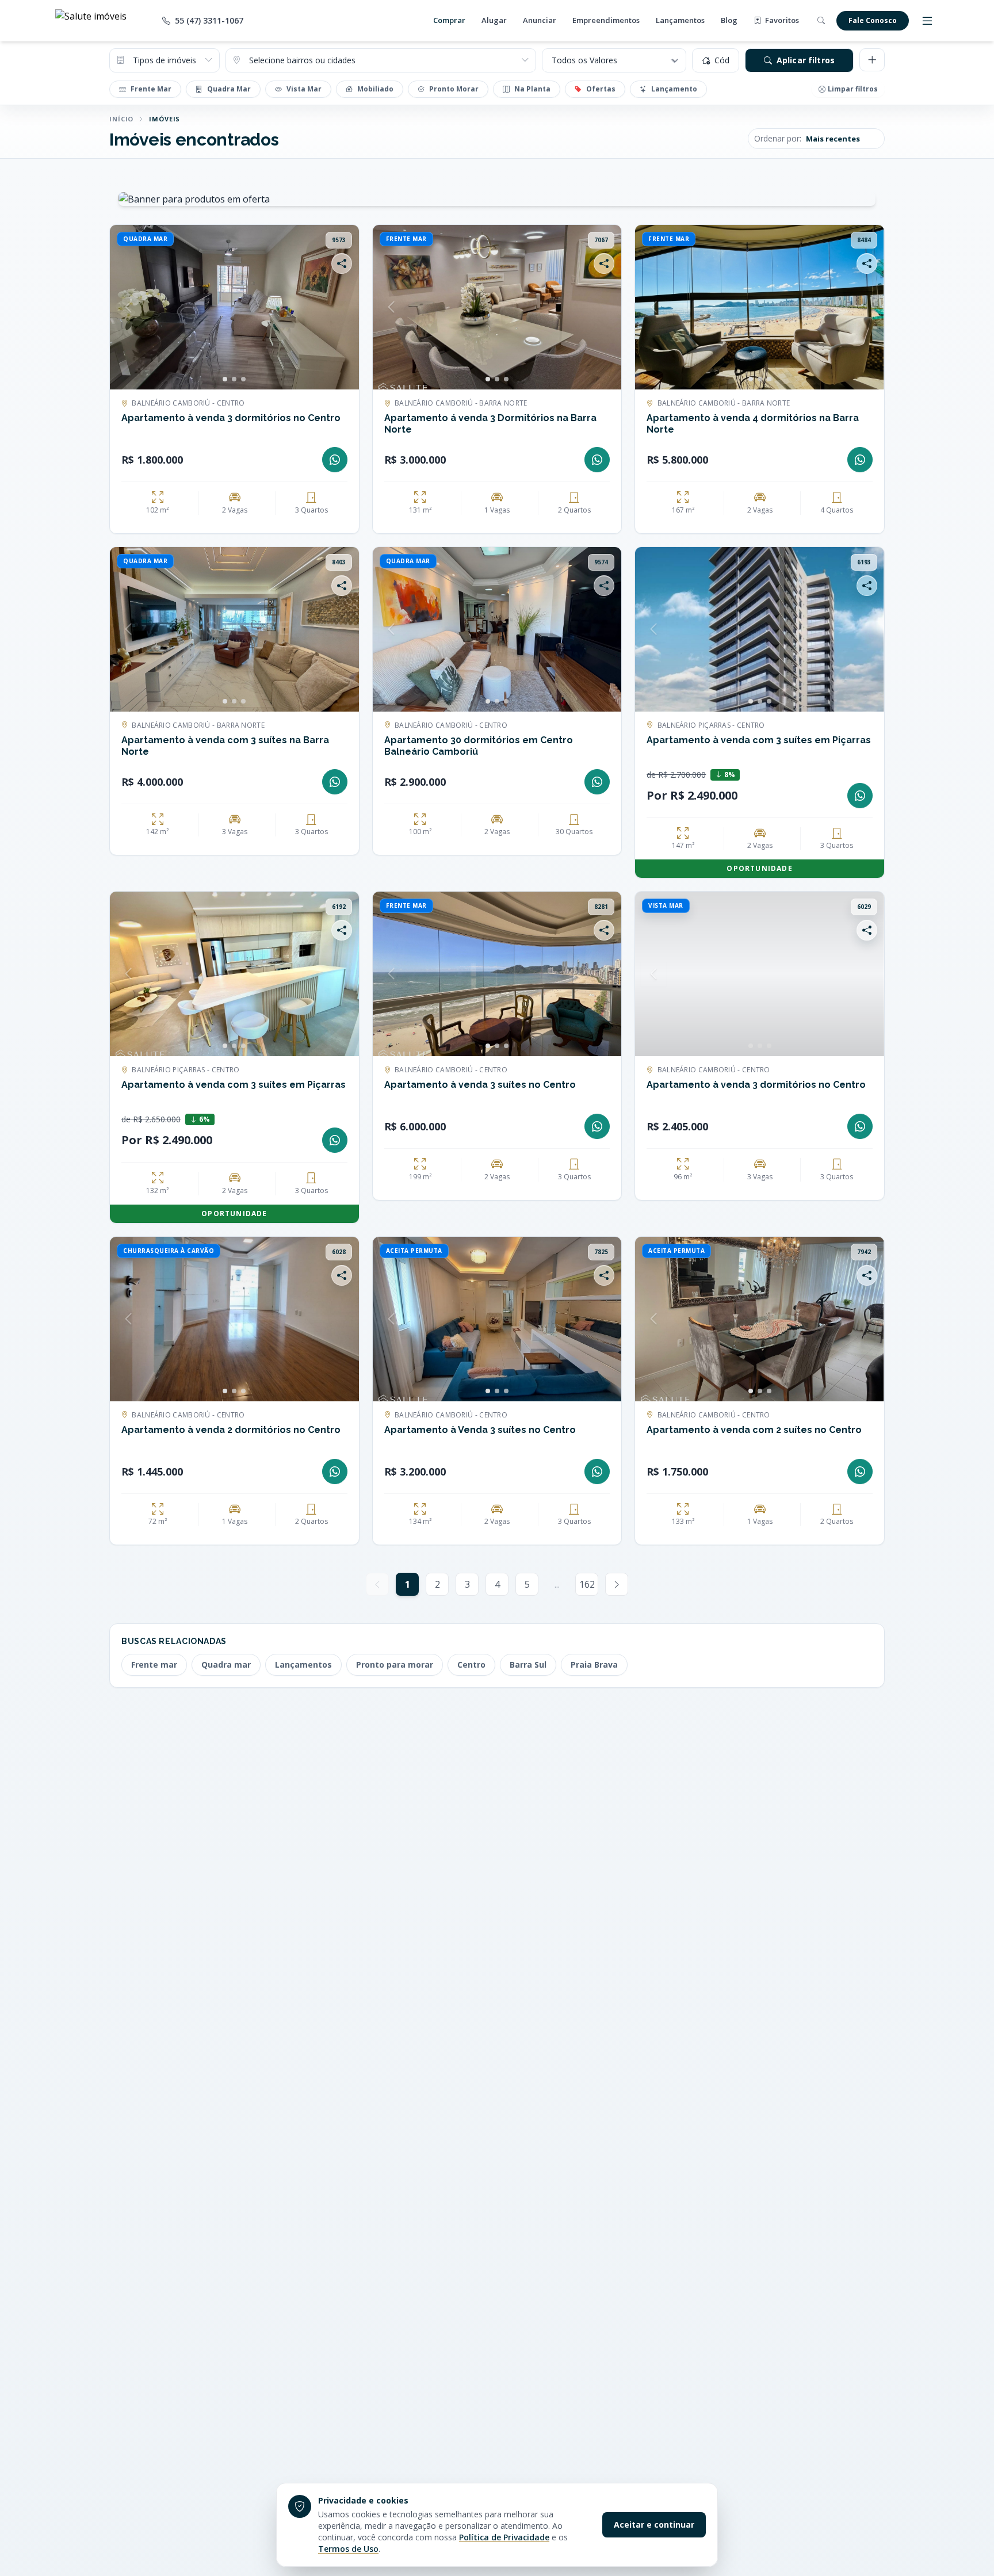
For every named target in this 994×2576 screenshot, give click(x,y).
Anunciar (540, 20)
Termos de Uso (348, 2549)
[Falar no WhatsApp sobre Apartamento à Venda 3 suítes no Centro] (597, 1472)
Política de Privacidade (504, 2537)
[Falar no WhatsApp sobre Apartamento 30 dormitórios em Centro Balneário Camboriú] (597, 782)
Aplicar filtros (806, 60)
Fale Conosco (873, 20)
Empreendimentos (606, 20)
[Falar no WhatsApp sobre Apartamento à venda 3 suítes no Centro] (597, 1126)
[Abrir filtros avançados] (872, 60)
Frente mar (154, 1665)
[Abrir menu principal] (927, 21)
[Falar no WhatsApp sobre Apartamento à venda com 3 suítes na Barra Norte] (335, 782)
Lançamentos (680, 20)
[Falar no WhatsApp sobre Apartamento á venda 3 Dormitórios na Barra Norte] (597, 460)
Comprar (449, 20)
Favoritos (781, 20)
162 (587, 1584)
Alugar (494, 20)
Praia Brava (594, 1665)
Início (121, 119)
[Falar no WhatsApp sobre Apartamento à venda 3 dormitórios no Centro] (335, 460)
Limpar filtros (853, 89)
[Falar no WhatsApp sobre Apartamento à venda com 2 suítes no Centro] (860, 1472)
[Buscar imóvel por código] (821, 21)
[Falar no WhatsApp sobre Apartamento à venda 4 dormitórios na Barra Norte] (860, 460)
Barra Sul (528, 1665)
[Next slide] (341, 307)
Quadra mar (226, 1665)
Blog (729, 20)
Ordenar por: (778, 138)
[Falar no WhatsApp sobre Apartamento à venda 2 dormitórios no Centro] (335, 1472)
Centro (471, 1665)
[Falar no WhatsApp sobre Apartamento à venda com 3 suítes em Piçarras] (860, 796)
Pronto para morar (395, 1665)
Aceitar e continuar (654, 2525)
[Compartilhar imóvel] (342, 263)
